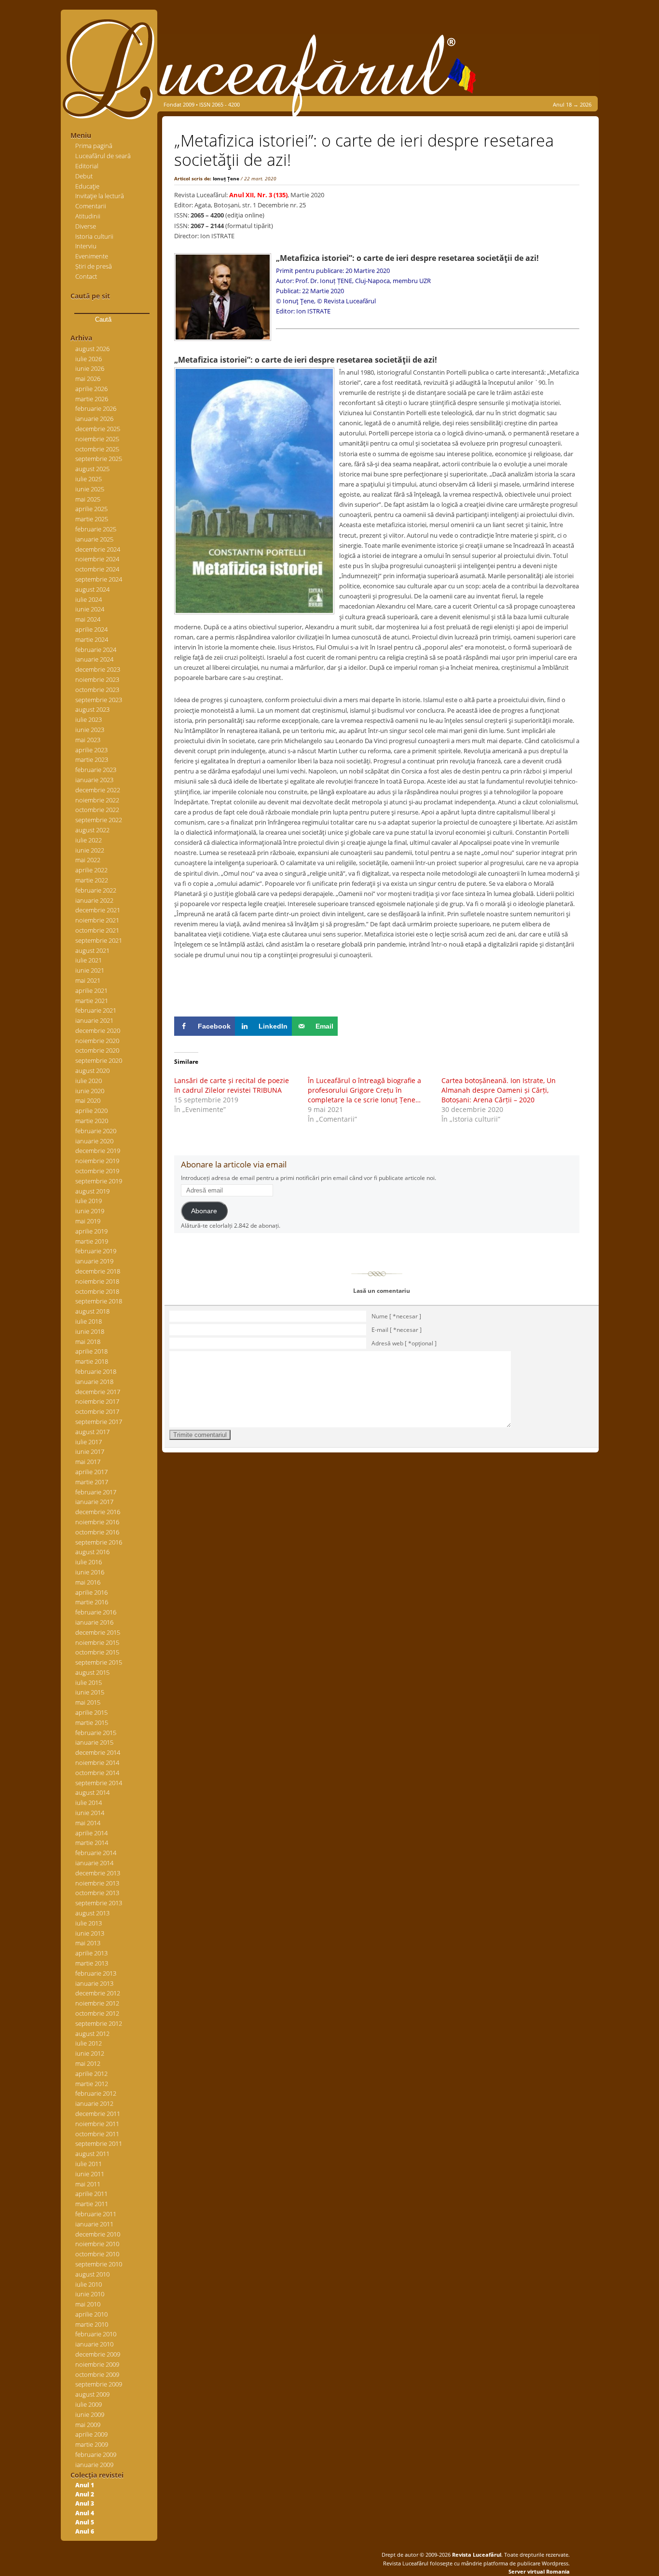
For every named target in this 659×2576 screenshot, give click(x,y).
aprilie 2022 (91, 870)
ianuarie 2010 (94, 2344)
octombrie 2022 (97, 810)
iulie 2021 (89, 960)
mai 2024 (88, 619)
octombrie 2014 (97, 1773)
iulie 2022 (89, 840)
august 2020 (92, 1071)
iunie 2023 (90, 730)
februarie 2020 (96, 1131)
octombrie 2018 (97, 1291)
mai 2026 (88, 379)
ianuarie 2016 (94, 1622)
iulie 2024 (89, 599)
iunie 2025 (90, 489)
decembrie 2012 (98, 1993)
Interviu (86, 246)
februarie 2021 (96, 1010)
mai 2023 (88, 740)
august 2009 (92, 2394)
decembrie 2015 (98, 1632)
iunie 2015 (90, 1692)
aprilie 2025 (91, 509)
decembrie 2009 (98, 2354)
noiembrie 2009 (97, 2364)
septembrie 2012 (99, 2023)
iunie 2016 (90, 1572)
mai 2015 (88, 1702)
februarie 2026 (96, 408)
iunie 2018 (90, 1331)
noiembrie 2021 (97, 920)
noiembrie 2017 (97, 1401)
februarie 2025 (96, 529)
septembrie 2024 (99, 579)
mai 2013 (88, 1943)
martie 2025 (92, 519)
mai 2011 (88, 2184)
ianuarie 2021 (94, 1020)
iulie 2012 (89, 2043)
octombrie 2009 (97, 2374)
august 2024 (92, 589)
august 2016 (92, 1552)
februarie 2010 (96, 2334)
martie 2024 (92, 639)
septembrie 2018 (99, 1301)
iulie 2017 (89, 1442)
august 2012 (92, 2034)
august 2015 (92, 1672)
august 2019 (92, 1191)
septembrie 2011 (99, 2143)
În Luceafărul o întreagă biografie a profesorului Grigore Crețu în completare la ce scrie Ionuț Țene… (364, 1090)
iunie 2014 (90, 1813)
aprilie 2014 (91, 1833)
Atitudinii (88, 216)
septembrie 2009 (99, 2384)
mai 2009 (88, 2425)
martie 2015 (92, 1722)
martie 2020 (92, 1121)
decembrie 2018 (98, 1271)
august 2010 (92, 2274)
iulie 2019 (89, 1201)
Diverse (86, 226)
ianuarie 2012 (94, 2103)
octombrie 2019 (97, 1171)
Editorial (87, 166)
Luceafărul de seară (103, 156)
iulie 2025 (89, 479)
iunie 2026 (90, 368)
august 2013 (92, 1913)
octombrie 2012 (97, 2013)
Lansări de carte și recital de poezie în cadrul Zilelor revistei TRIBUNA (232, 1085)
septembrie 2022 (99, 820)
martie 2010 (92, 2324)
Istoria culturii (94, 236)
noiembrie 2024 (97, 559)
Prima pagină (94, 146)
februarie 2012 (96, 2093)
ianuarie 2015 (94, 1742)
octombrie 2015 (97, 1652)
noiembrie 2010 (97, 2244)
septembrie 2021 (99, 940)
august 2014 (92, 1792)
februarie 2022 (96, 890)
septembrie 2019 (99, 1181)
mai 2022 (88, 860)
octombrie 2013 (97, 1893)
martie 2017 (92, 1482)
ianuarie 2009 (94, 2465)
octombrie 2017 (97, 1411)
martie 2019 (92, 1241)
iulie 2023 (89, 719)
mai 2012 (88, 2063)
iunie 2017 (90, 1451)
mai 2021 (88, 980)
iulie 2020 (89, 1081)
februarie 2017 (96, 1492)
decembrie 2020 (98, 1030)
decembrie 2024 (98, 549)
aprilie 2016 (91, 1592)
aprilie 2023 (91, 750)
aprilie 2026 (91, 389)
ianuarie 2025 (94, 539)
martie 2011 (92, 2204)
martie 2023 (92, 759)
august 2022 (92, 830)
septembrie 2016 (99, 1542)
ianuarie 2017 (94, 1502)
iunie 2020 (90, 1091)
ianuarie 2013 (94, 1983)
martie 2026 (92, 399)
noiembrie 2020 (97, 1041)
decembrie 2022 (98, 790)
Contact (86, 276)
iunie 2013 (90, 1933)
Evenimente (92, 256)
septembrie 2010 (99, 2264)
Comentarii (91, 206)
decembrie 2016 (98, 1512)
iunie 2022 (90, 850)
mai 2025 (88, 499)
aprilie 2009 (91, 2434)
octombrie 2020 (97, 1050)
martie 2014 (92, 1843)
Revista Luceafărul (476, 2555)
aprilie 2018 (91, 1351)
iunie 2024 (90, 609)
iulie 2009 (89, 2404)
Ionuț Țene (226, 178)
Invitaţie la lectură (100, 196)
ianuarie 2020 (94, 1141)
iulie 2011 (89, 2164)
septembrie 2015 (99, 1662)
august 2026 (92, 349)
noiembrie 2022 (97, 800)
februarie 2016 (96, 1612)
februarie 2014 (96, 1853)
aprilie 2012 (91, 2074)
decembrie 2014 (98, 1752)
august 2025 (92, 469)
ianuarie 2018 (94, 1382)
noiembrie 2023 (97, 679)
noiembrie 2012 (97, 2003)
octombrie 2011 (97, 2134)
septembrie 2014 (99, 1783)
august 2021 (92, 950)
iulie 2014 (89, 1803)
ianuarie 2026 (94, 419)
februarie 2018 (96, 1371)
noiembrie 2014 (97, 1763)
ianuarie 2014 (94, 1863)
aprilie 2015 (91, 1712)
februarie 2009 (96, 2454)
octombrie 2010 (97, 2254)
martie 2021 (92, 1001)
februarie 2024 (96, 650)
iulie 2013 (89, 1923)
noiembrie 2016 (97, 1522)
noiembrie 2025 (97, 439)
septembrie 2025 (99, 459)
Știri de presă (94, 266)
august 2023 (92, 709)
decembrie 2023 (98, 669)
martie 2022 (92, 880)
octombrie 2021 (97, 930)
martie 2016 (92, 1602)
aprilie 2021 (91, 990)
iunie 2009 (90, 2414)
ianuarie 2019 (94, 1261)
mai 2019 (88, 1221)
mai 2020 (88, 1100)
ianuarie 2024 (94, 659)
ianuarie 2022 (94, 900)
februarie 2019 (96, 1251)
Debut (84, 176)
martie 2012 (92, 2084)
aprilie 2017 (91, 1472)
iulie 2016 (89, 1562)
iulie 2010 (89, 2284)
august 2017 (92, 1432)
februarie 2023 (96, 770)
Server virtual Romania (539, 2571)
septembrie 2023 (99, 700)
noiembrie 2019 (97, 1161)
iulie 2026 (89, 359)
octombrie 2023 (97, 690)
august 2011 (92, 2154)
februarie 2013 (96, 1973)
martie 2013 (92, 1963)
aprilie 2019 (91, 1231)
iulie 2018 (89, 1321)
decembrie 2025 (98, 429)
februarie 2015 (96, 1733)
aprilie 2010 (91, 2314)
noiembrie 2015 (97, 1642)
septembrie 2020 (99, 1060)
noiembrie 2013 (97, 1883)
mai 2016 (88, 1582)
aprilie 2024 (91, 629)
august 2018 (92, 1311)
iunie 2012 (90, 2053)
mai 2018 (88, 1342)
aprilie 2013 (91, 1953)
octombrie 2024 (97, 569)
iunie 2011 (90, 2174)
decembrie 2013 (98, 1873)
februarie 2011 (96, 2214)
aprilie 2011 (91, 2194)
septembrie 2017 (99, 1422)
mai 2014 (88, 1823)
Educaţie (87, 186)
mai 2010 (88, 2304)
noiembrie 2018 (97, 1281)
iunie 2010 (90, 2294)
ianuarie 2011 (94, 2224)
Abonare (204, 1211)
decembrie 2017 (98, 1392)
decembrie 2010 (98, 2234)
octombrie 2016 (97, 1532)
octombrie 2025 (97, 449)
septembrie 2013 (99, 1903)
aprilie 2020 (91, 1111)
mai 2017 (88, 1462)
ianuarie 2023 (94, 780)
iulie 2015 (89, 1682)
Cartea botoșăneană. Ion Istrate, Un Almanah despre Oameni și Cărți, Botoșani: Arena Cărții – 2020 (499, 1090)
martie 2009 (92, 2444)
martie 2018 (92, 1361)
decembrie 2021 (98, 910)
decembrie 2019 (98, 1151)
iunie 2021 (90, 970)
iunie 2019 (90, 1211)
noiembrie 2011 (97, 2124)
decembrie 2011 (98, 2114)
